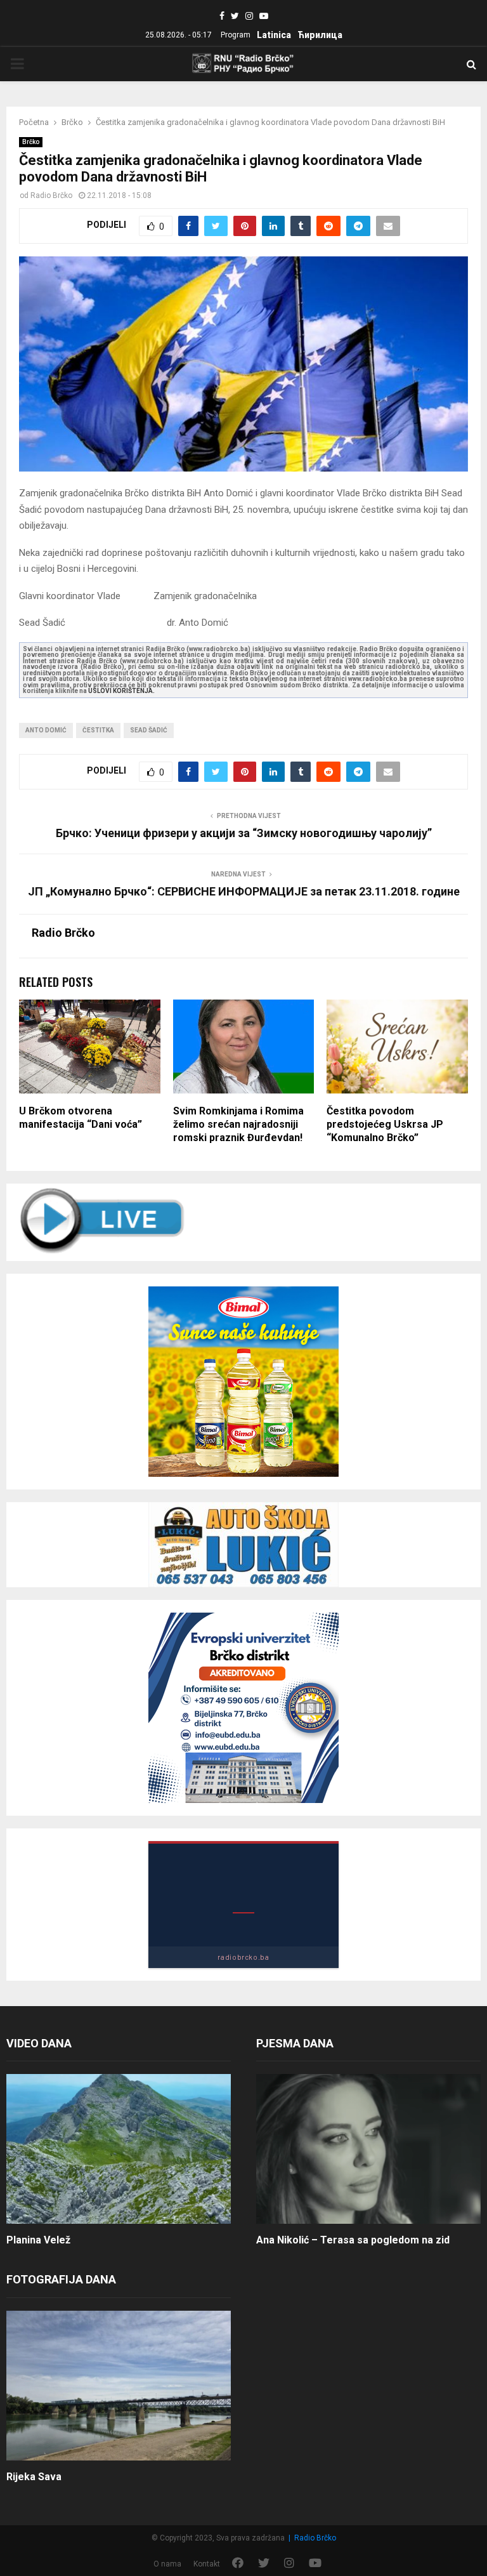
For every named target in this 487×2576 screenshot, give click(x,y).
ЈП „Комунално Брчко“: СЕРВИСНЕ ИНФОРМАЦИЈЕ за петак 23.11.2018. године (244, 891)
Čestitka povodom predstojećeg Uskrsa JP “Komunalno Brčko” (385, 1124)
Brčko (31, 142)
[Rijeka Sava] (119, 2386)
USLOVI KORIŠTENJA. (121, 691)
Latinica (274, 35)
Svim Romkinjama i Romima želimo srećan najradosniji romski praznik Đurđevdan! (238, 1124)
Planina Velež (38, 2240)
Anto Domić (46, 730)
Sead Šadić (149, 730)
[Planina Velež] (119, 2149)
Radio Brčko (51, 195)
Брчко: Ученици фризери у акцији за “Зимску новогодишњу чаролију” (244, 833)
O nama (167, 2564)
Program (236, 35)
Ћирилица (320, 35)
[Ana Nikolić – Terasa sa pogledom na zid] (368, 2149)
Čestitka (98, 730)
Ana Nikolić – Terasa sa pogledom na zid (353, 2240)
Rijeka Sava (34, 2477)
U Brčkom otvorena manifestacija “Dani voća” (81, 1118)
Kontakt (207, 2564)
